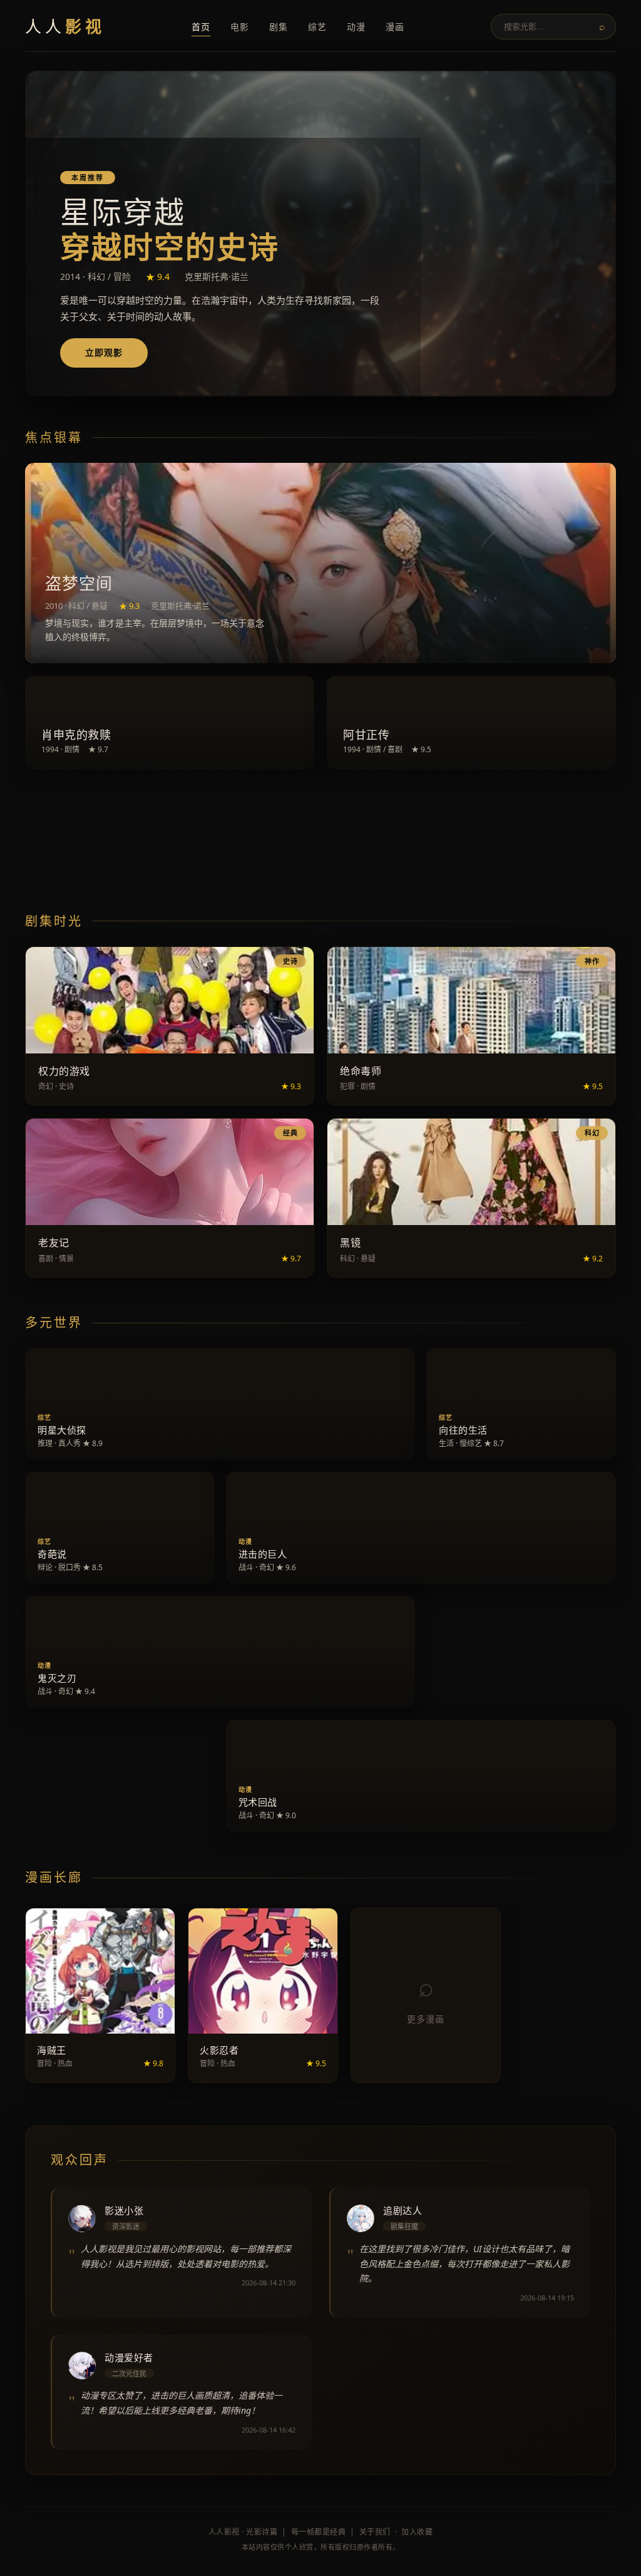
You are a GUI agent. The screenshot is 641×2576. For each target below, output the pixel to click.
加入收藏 (417, 2532)
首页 (201, 27)
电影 (240, 27)
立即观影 (104, 352)
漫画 (395, 27)
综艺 (317, 27)
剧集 (279, 27)
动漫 (356, 27)
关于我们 (375, 2532)
